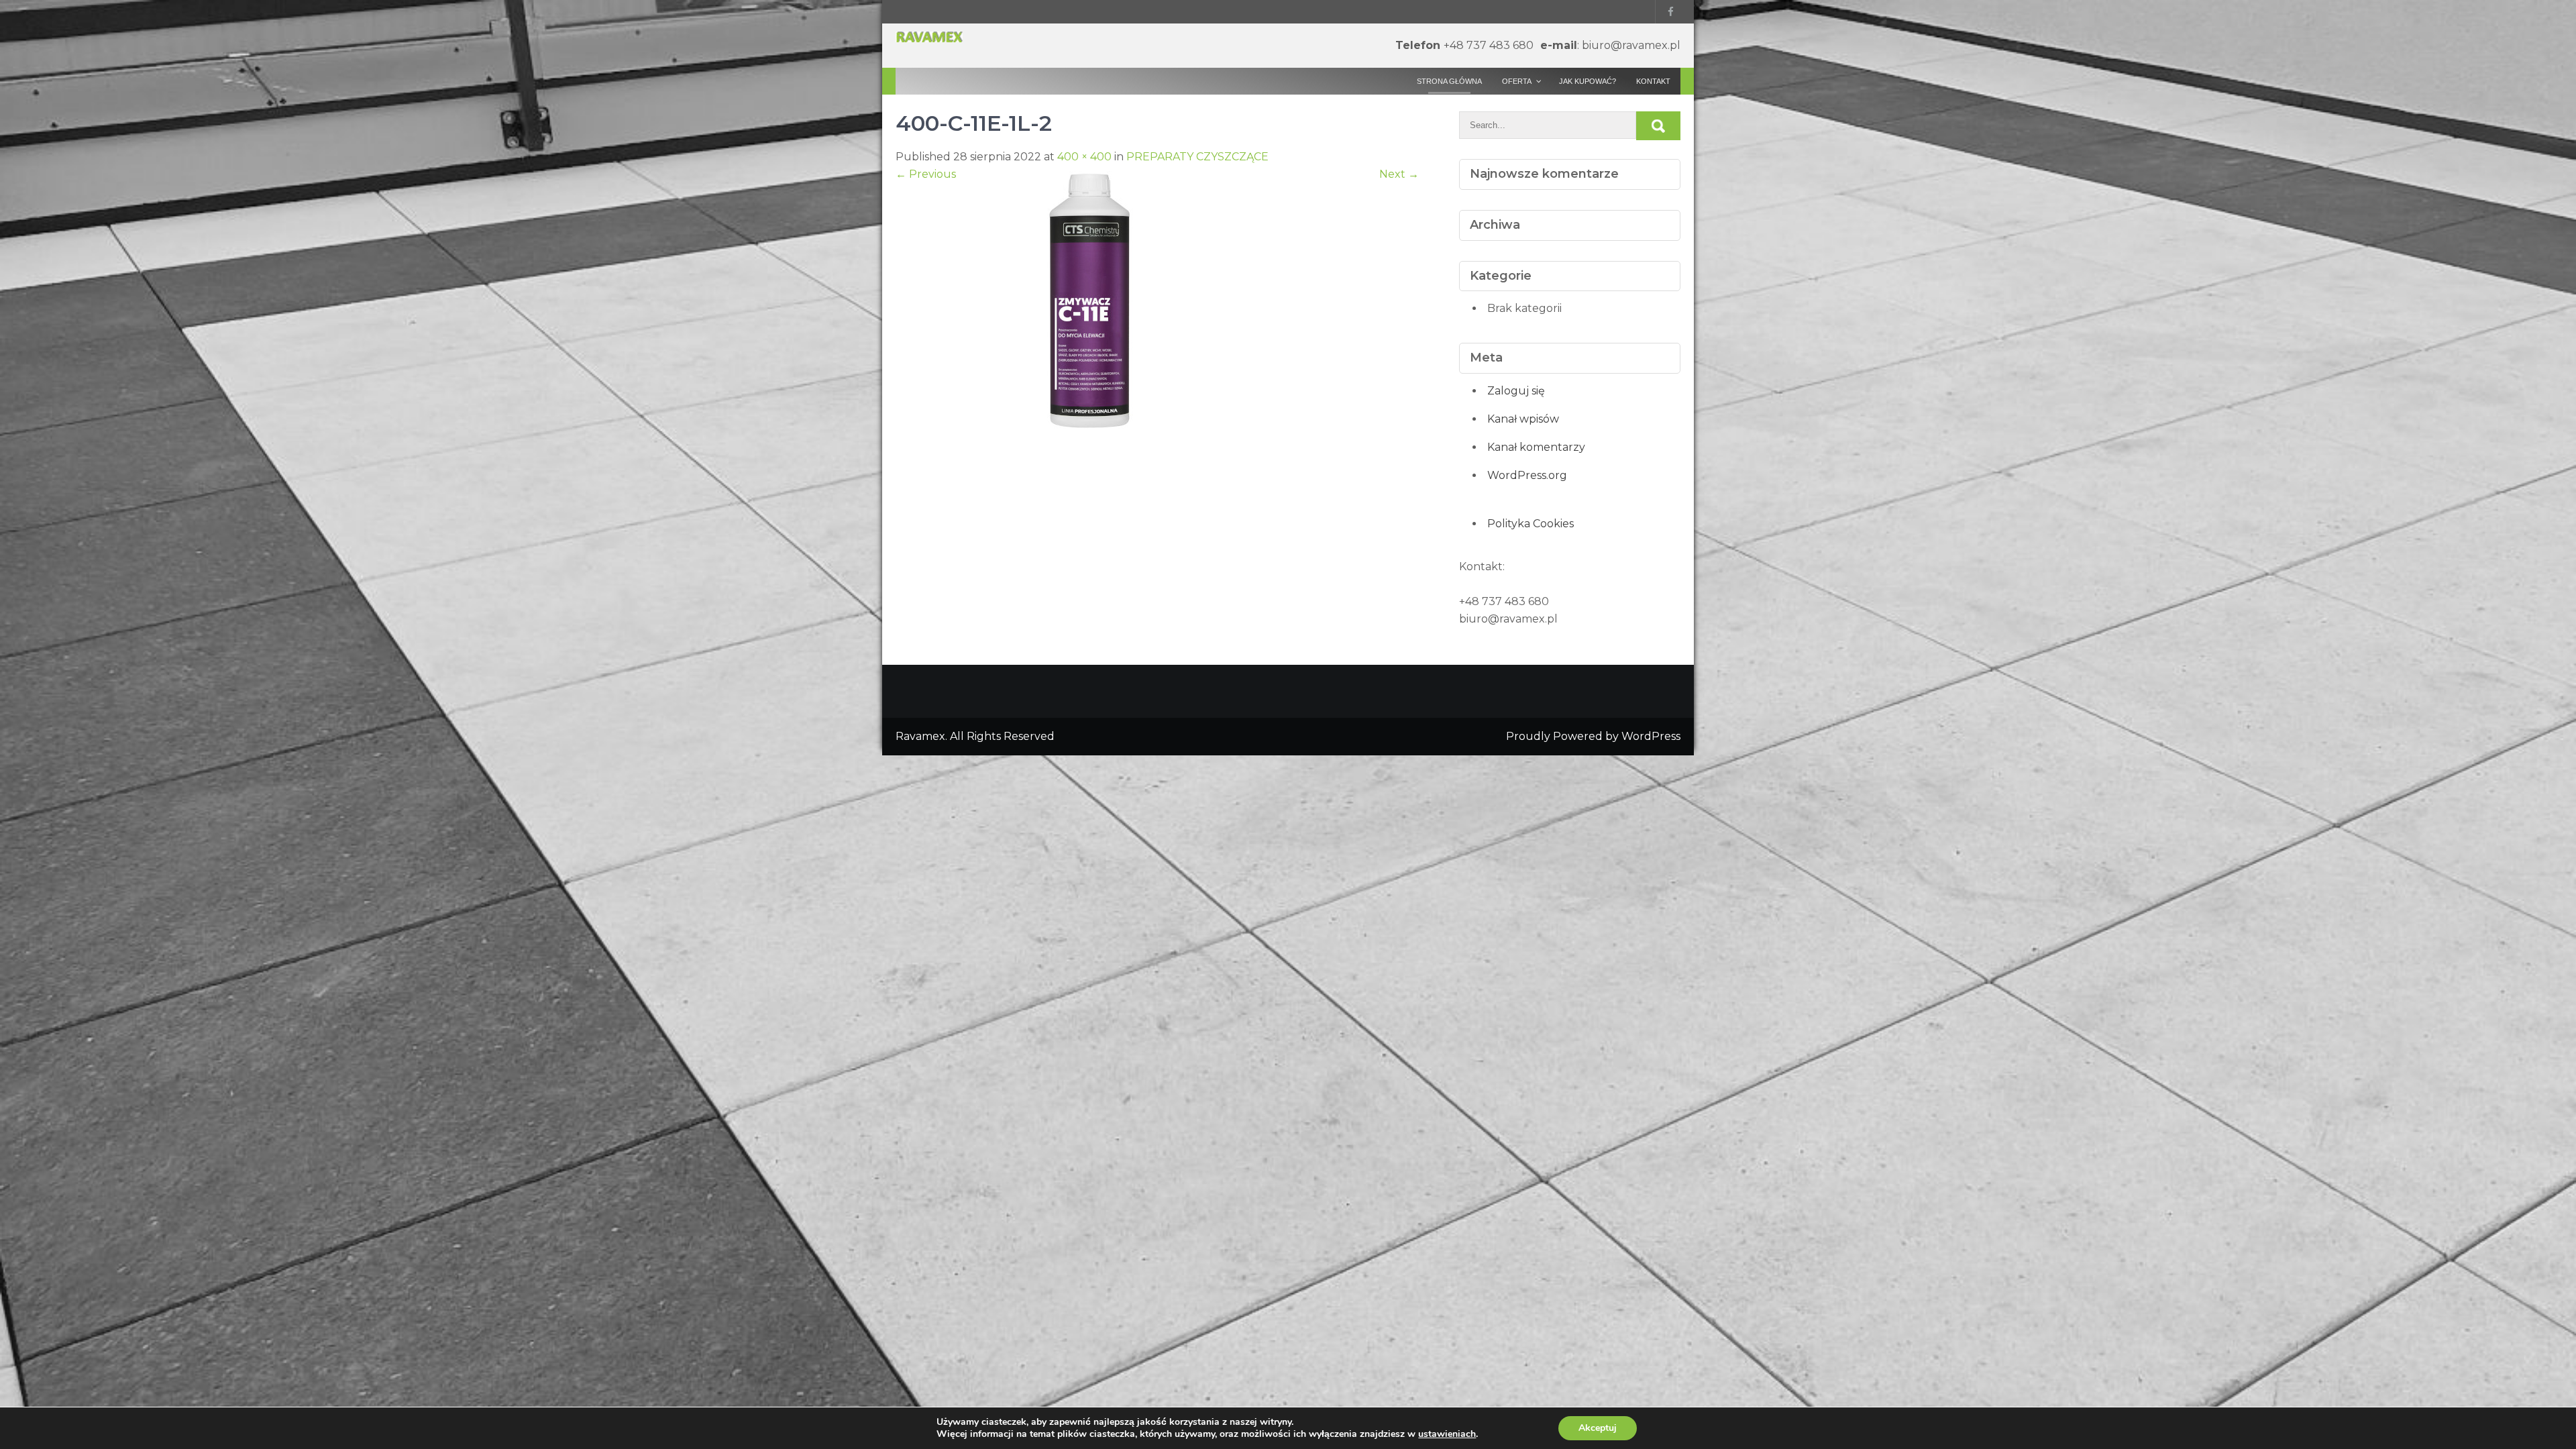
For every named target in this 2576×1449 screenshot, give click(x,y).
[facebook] (1668, 12)
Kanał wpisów (1523, 419)
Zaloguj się (1516, 391)
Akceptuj (1598, 1428)
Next (1399, 174)
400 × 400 (1084, 157)
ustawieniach (1447, 1434)
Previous (926, 174)
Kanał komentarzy (1536, 447)
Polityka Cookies (1531, 524)
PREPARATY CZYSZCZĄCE (1197, 157)
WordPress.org (1527, 475)
